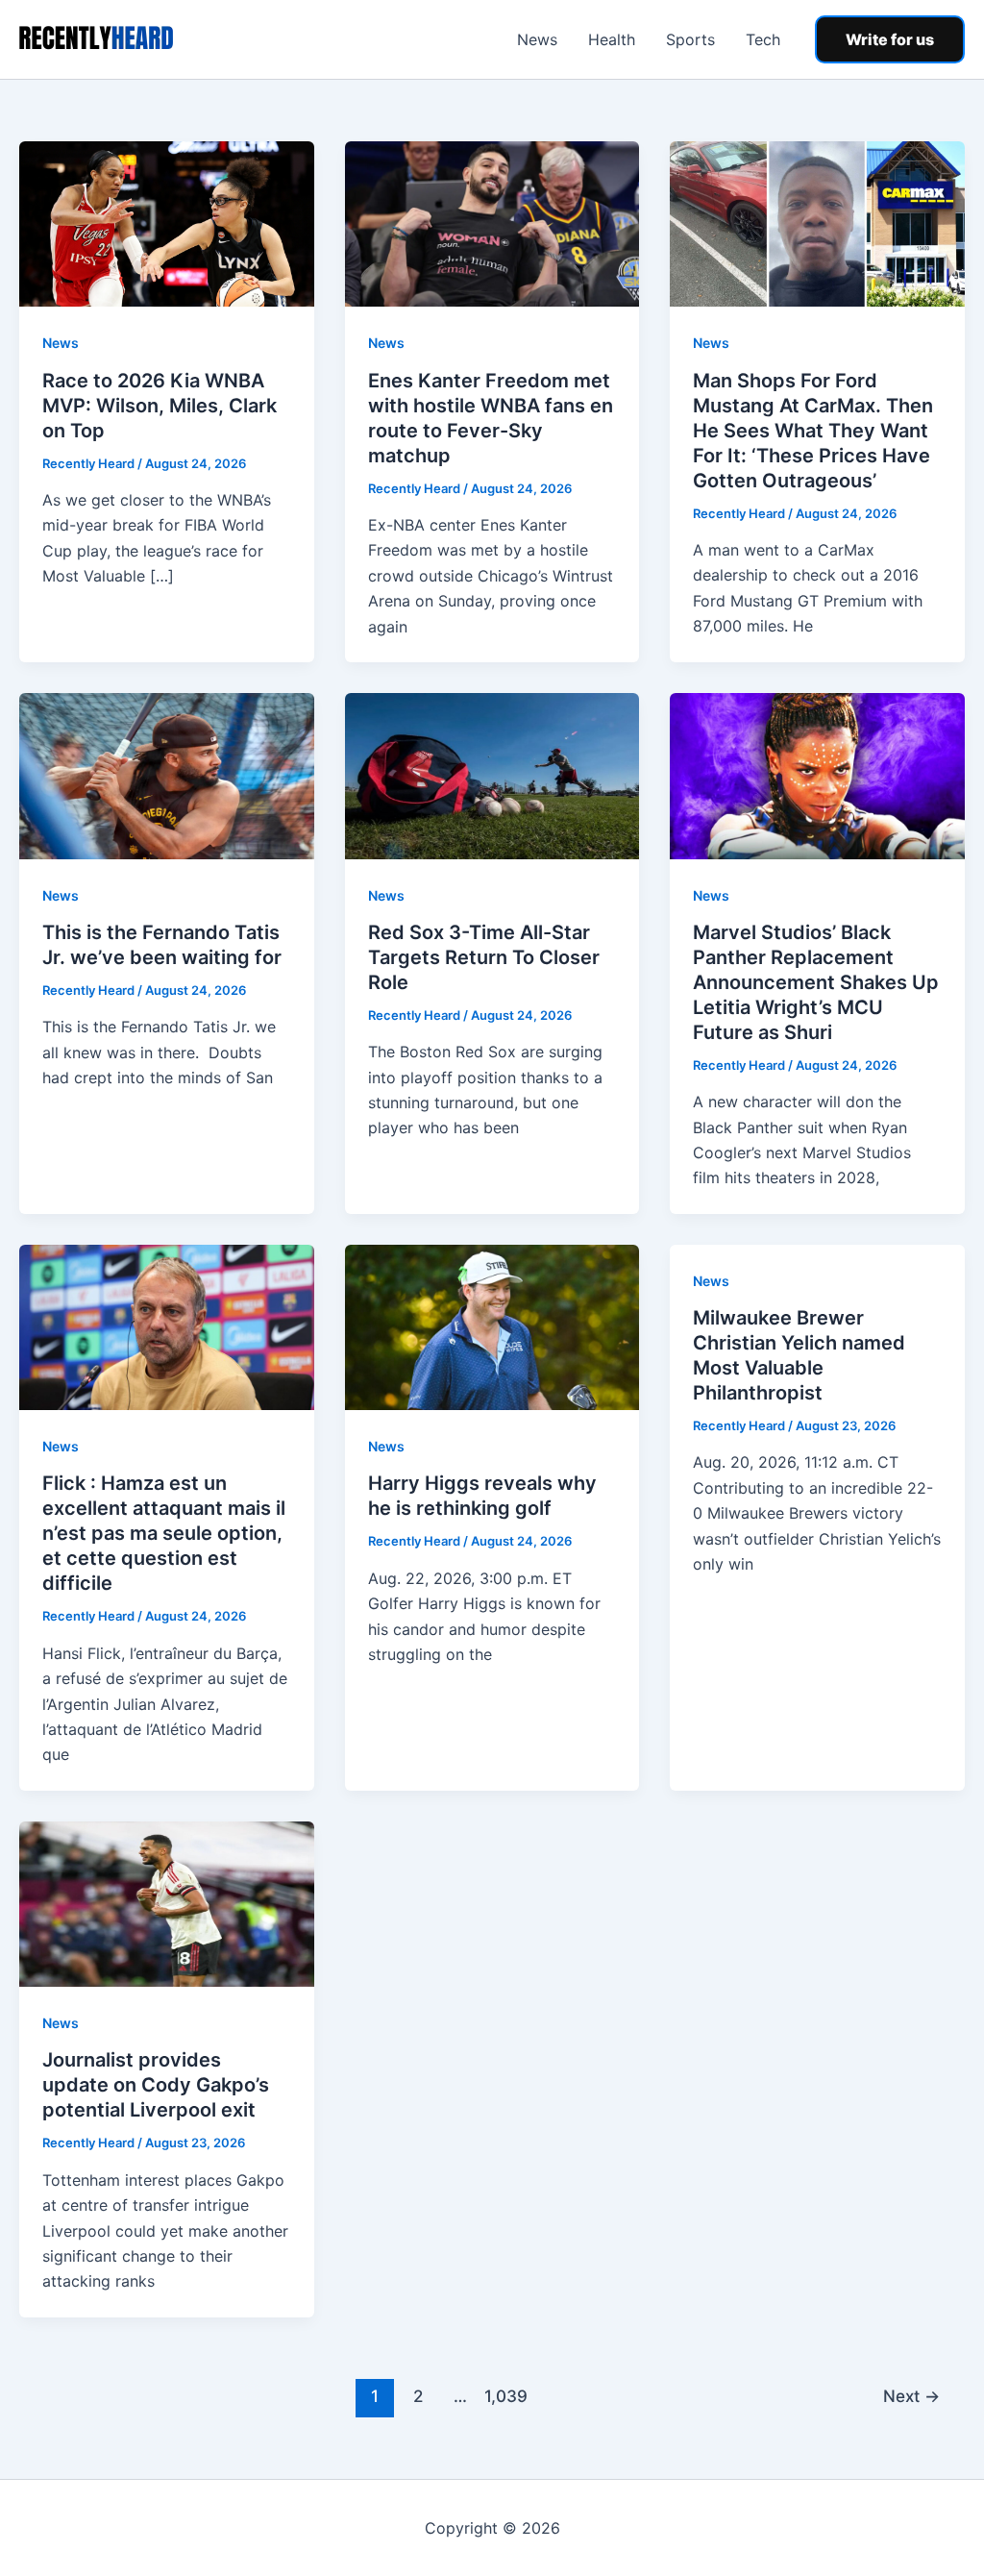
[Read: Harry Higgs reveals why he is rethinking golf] (492, 1325)
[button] (890, 39)
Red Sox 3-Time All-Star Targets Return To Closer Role (484, 957)
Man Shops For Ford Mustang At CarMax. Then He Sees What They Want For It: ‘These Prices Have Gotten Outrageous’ (813, 431)
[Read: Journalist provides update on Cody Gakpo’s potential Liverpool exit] (167, 1902)
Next (911, 2396)
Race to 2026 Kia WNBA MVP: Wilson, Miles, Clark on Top (160, 406)
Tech (763, 39)
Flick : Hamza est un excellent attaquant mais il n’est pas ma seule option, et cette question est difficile (164, 1533)
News (537, 39)
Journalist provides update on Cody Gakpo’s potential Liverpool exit (156, 2085)
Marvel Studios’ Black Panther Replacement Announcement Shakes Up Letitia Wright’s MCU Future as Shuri (816, 982)
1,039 (504, 2396)
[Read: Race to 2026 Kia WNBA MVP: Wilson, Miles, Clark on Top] (167, 223)
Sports (690, 39)
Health (612, 39)
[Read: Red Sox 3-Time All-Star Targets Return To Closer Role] (492, 775)
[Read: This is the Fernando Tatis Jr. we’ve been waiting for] (167, 775)
